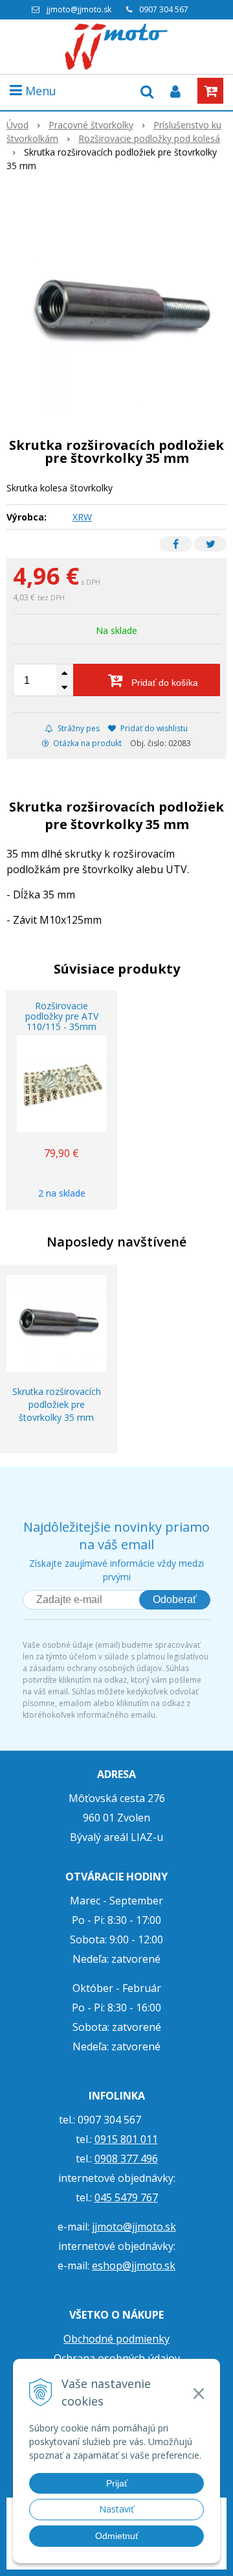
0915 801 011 (126, 2139)
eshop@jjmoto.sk (134, 2266)
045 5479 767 (126, 2197)
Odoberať (175, 1599)
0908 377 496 (126, 2159)
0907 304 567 (164, 9)
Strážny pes (78, 728)
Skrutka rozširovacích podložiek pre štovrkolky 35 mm (57, 1404)
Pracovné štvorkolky (91, 125)
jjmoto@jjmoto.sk (79, 9)
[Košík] (210, 91)
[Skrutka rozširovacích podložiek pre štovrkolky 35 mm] (116, 314)
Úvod (17, 125)
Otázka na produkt (86, 743)
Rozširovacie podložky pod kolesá (149, 138)
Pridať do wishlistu (153, 728)
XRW (82, 517)
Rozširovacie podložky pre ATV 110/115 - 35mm (62, 1016)
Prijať (117, 2483)
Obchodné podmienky (116, 2339)
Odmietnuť (117, 2536)
